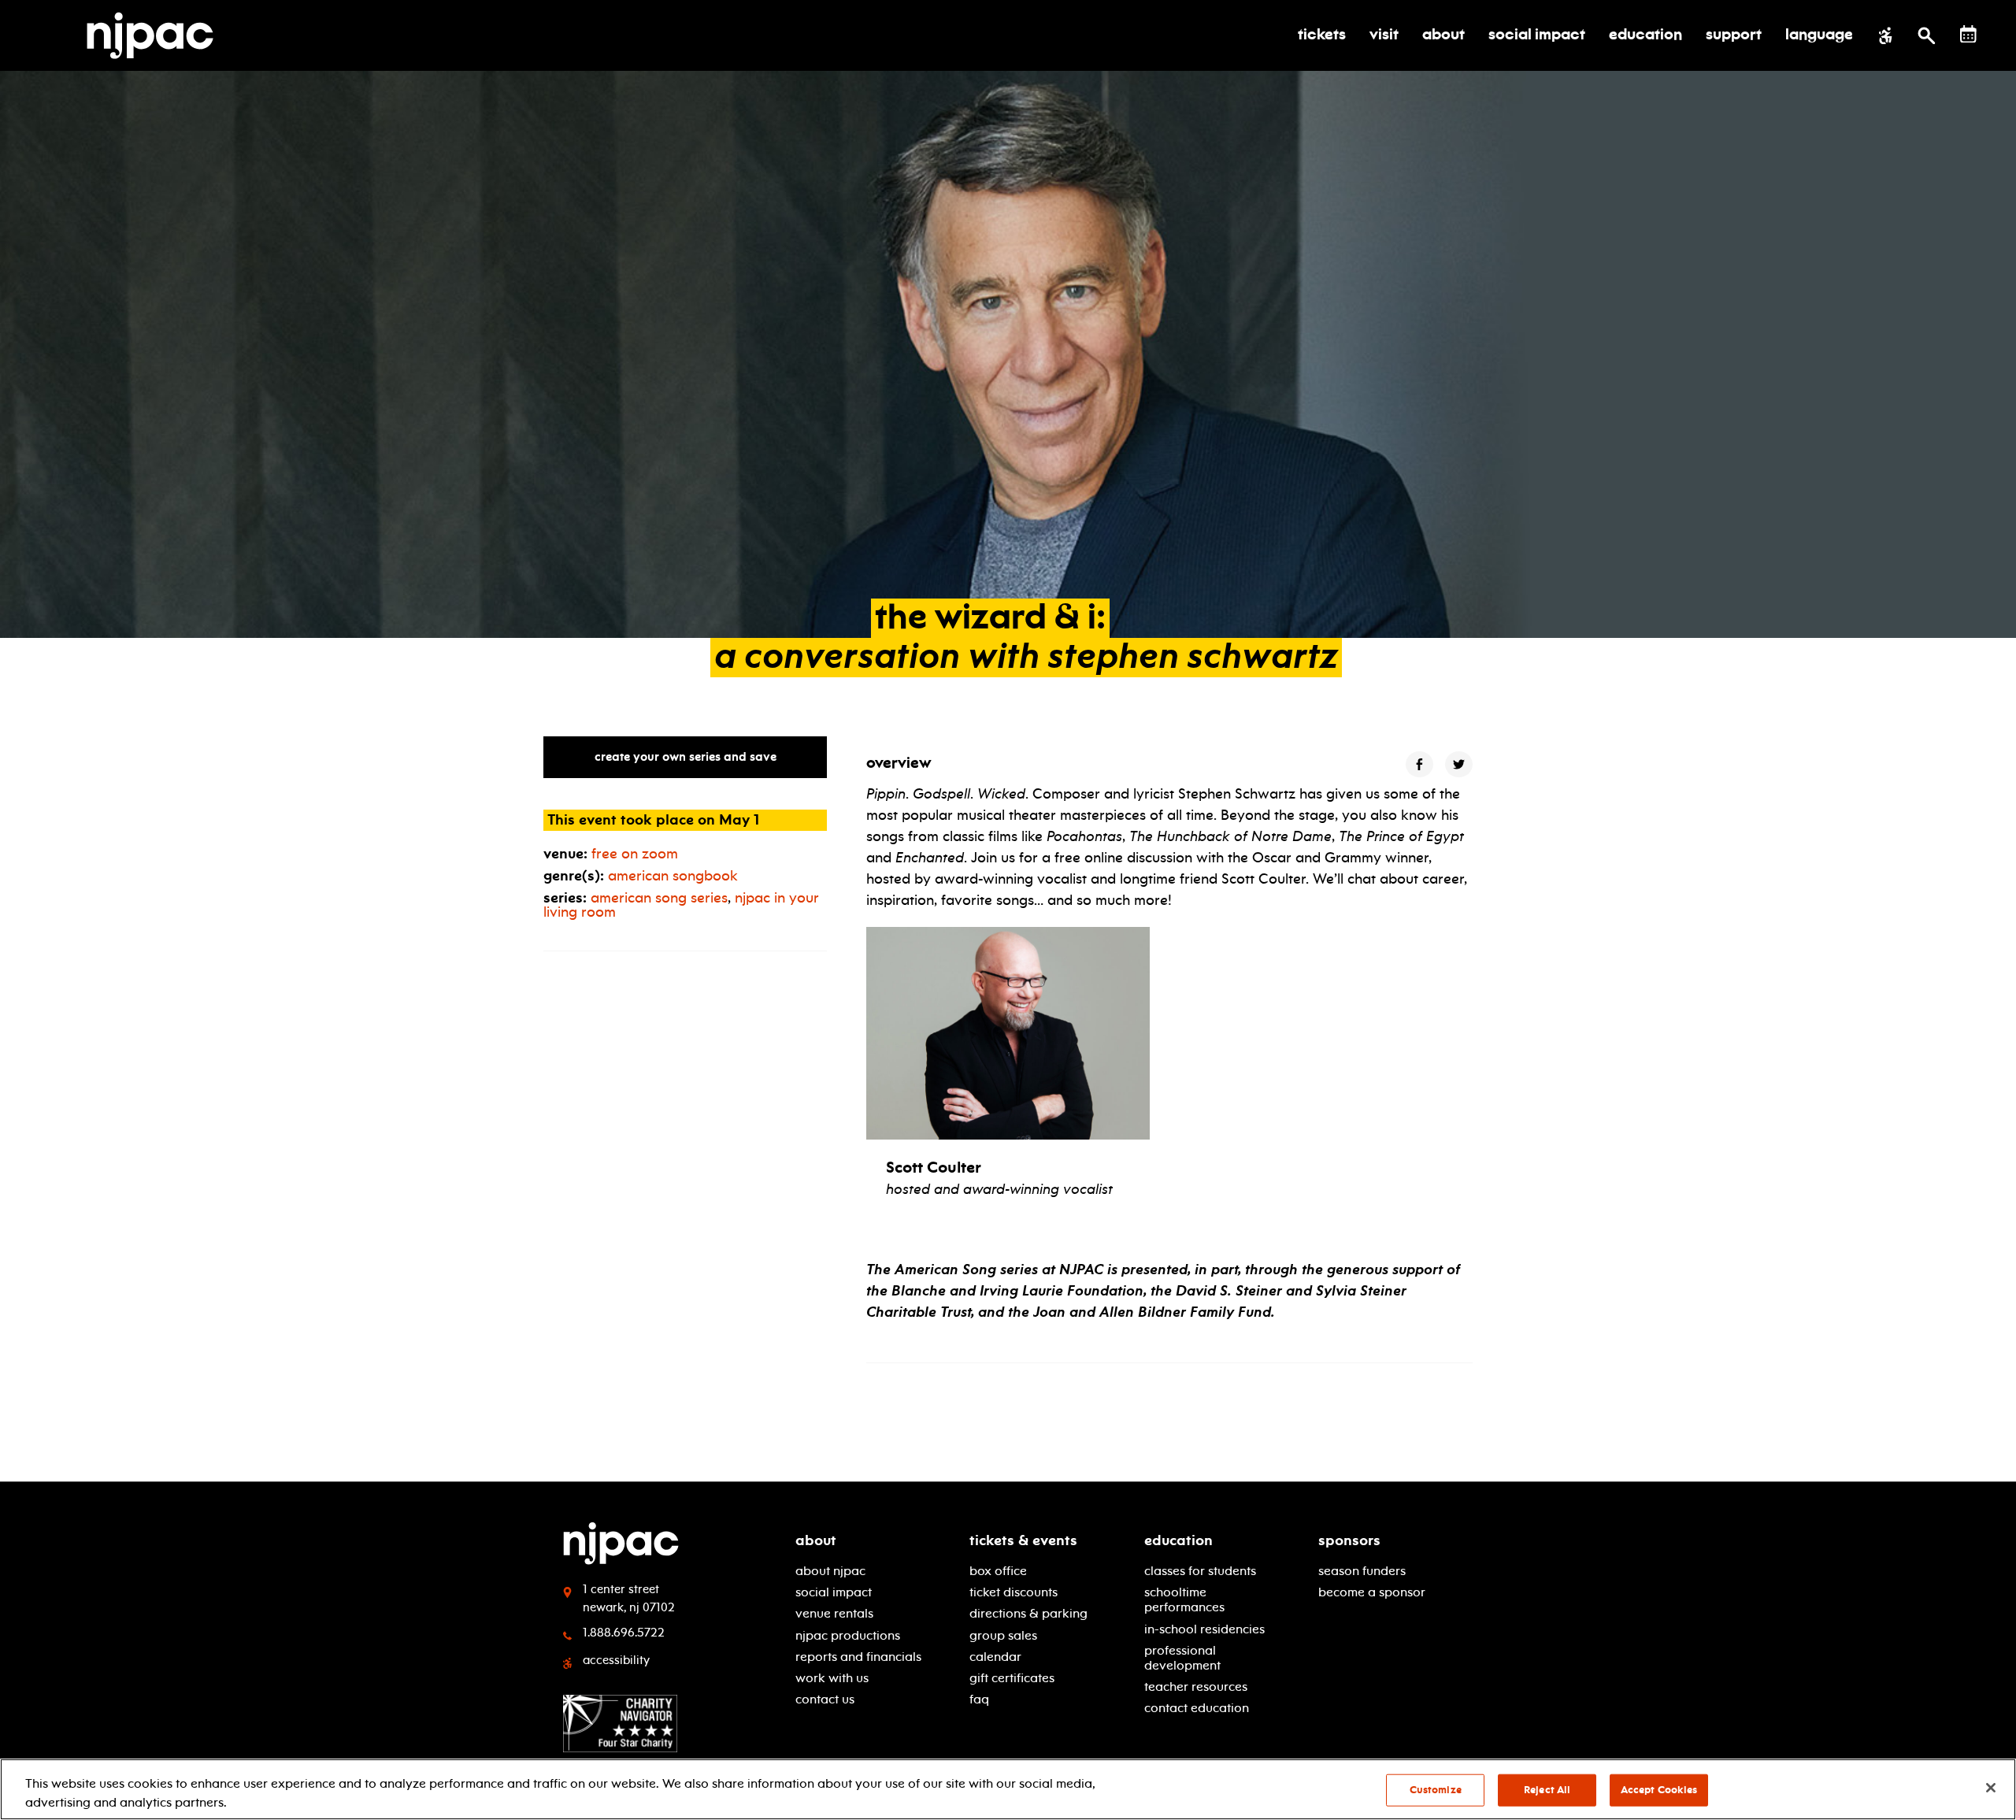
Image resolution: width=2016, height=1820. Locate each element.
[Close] (1991, 1788)
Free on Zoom (635, 854)
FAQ (979, 1699)
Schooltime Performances (1184, 1599)
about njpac (830, 1571)
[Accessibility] (1886, 35)
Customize (1436, 1790)
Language (1819, 35)
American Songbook (673, 876)
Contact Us (825, 1699)
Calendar (995, 1657)
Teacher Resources (1196, 1687)
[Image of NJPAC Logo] (156, 35)
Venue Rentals (834, 1613)
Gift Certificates (1012, 1678)
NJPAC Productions (848, 1635)
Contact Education (1197, 1708)
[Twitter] (1459, 764)
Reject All (1547, 1790)
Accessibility (616, 1660)
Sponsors (1349, 1540)
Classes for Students (1200, 1571)
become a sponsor (1372, 1592)
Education (1178, 1540)
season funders (1362, 1571)
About (816, 1540)
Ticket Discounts (1014, 1592)
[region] (1008, 1789)
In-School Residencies (1204, 1629)
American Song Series (659, 898)
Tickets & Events (1023, 1540)
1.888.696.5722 (624, 1633)
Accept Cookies (1659, 1790)
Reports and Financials (858, 1657)
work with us (832, 1678)
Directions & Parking (1028, 1613)
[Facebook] (1419, 764)
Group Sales (1003, 1635)
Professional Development (1182, 1658)
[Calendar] (1968, 34)
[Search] (1927, 35)
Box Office (998, 1571)
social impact (834, 1592)
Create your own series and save (686, 757)
